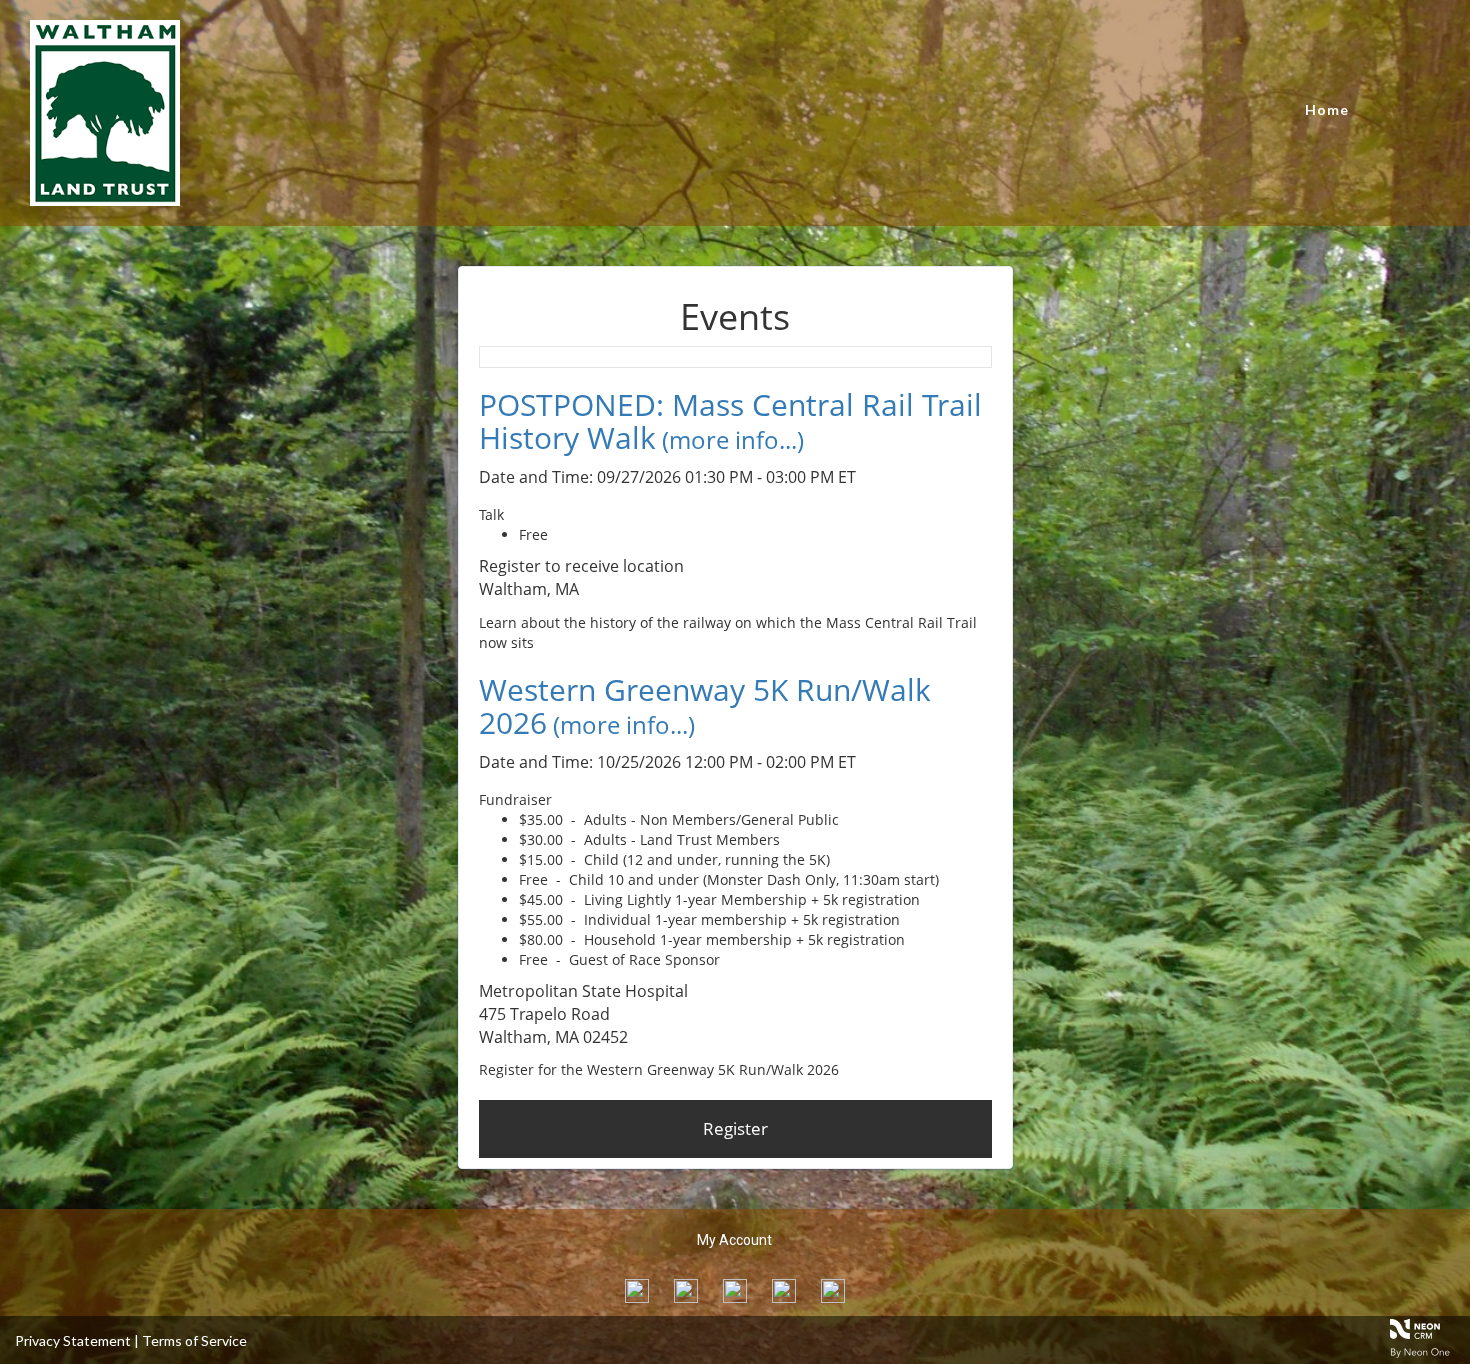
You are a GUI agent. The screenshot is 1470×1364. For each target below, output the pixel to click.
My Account (734, 1240)
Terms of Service (194, 1340)
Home (1327, 109)
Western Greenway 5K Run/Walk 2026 (705, 706)
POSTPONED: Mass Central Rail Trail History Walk (730, 421)
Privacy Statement (73, 1340)
